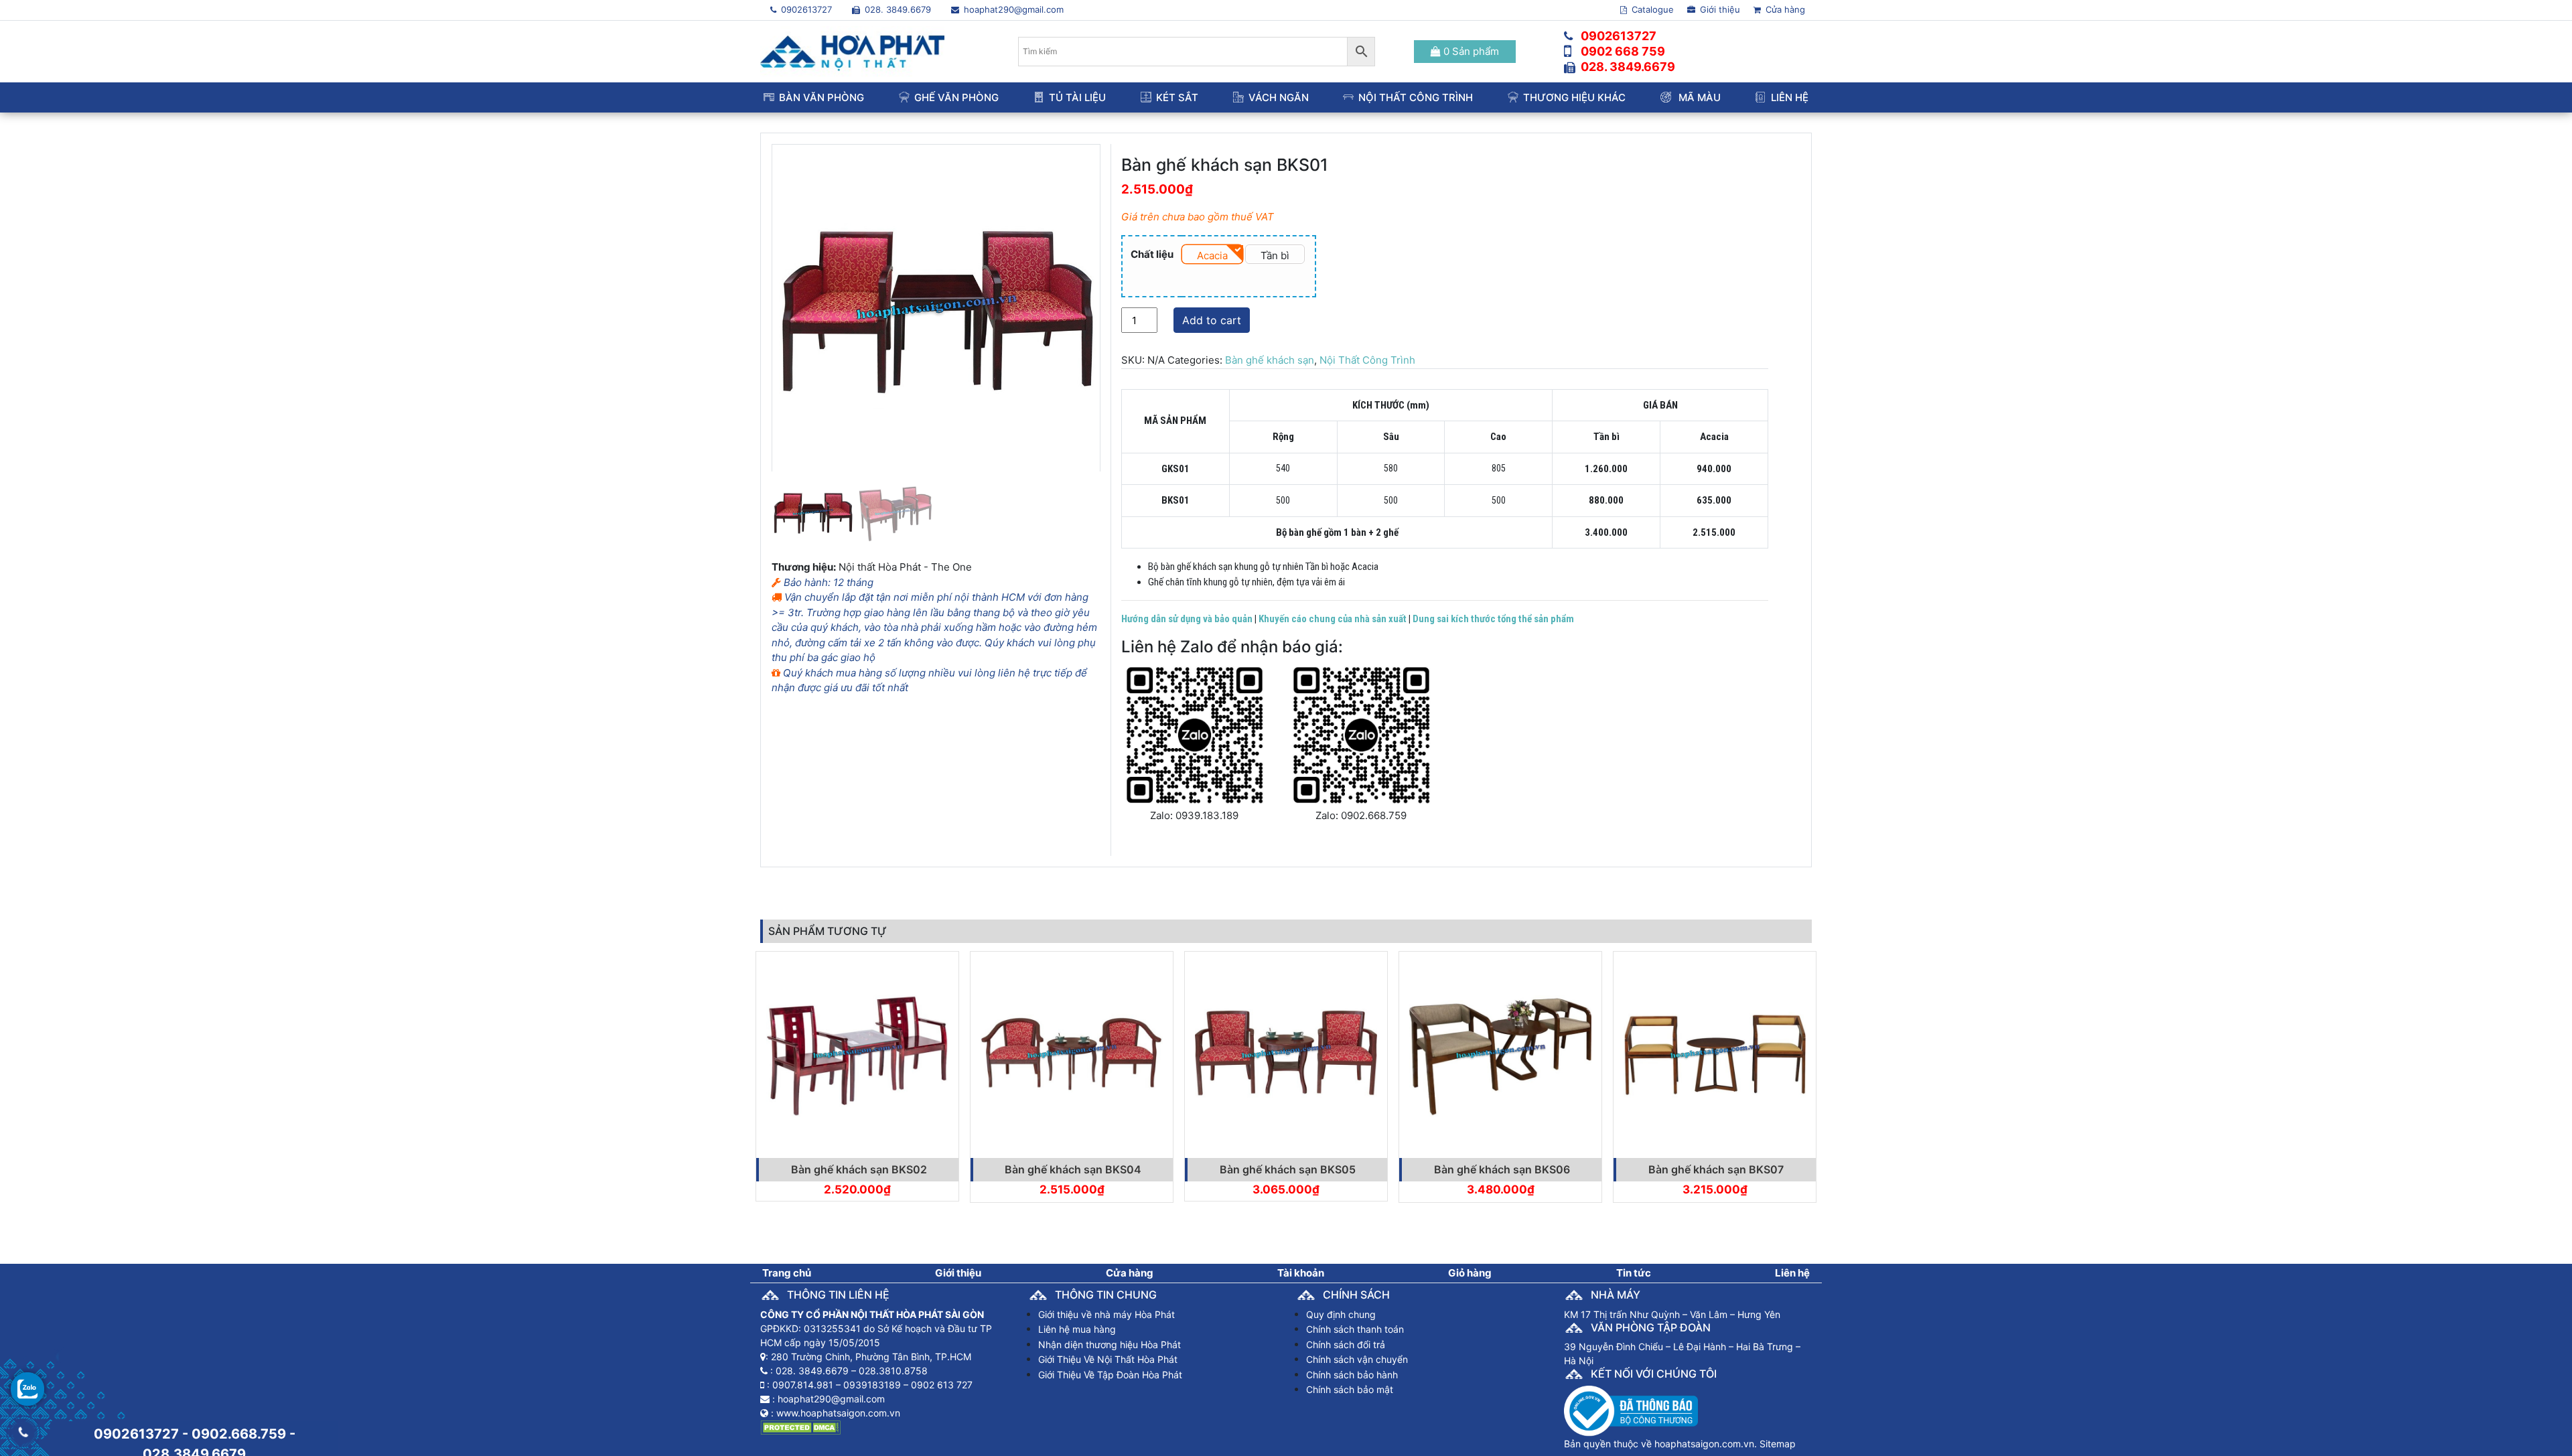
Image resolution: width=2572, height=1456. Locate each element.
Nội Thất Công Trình (1416, 97)
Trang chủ (787, 1273)
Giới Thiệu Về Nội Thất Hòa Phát (1108, 1359)
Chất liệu (1152, 254)
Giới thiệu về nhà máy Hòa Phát (1106, 1314)
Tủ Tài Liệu (1077, 97)
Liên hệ (1790, 97)
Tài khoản (1301, 1273)
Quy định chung (1341, 1314)
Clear (1192, 278)
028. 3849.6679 (897, 9)
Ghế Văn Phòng (956, 97)
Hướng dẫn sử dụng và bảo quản (1187, 619)
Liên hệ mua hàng (1077, 1329)
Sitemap (1778, 1444)
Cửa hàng (1784, 9)
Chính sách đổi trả (1346, 1344)
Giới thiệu (1719, 9)
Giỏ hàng (1470, 1273)
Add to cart (1212, 320)
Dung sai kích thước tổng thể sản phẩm (1493, 619)
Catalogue (1651, 9)
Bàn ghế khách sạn (1270, 360)
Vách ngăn (1279, 97)
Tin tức (1634, 1273)
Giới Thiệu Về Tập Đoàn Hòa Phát (1110, 1375)
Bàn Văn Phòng (821, 97)
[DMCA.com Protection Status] (800, 1427)
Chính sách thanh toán (1355, 1329)
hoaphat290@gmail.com (1012, 9)
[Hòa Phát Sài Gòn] (852, 51)
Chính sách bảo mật (1350, 1389)
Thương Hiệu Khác (1574, 97)
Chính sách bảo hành (1352, 1375)
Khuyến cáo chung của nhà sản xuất (1333, 619)
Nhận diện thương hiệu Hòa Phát (1110, 1344)
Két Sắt (1177, 97)
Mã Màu (1698, 97)
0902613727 (805, 9)
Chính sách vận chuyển (1357, 1359)
